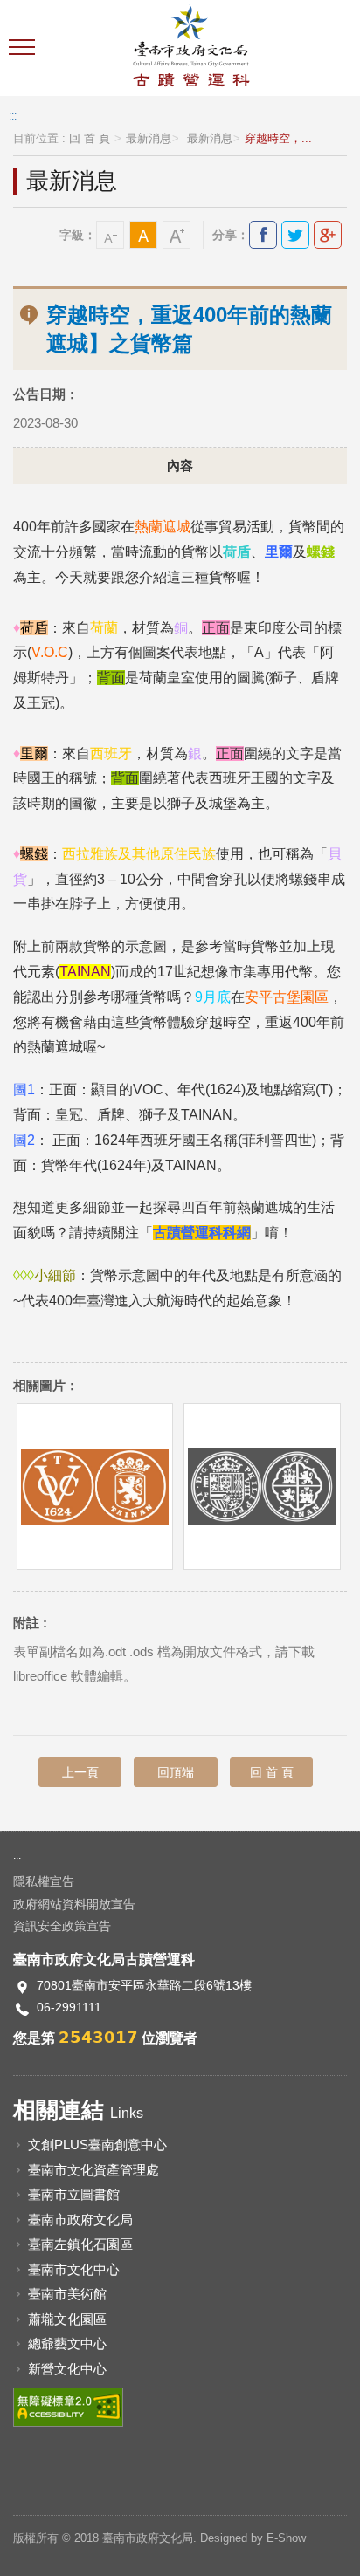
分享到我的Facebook (263, 235)
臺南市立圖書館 (74, 2194)
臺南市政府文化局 (80, 2220)
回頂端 (176, 1772)
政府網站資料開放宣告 (74, 1904)
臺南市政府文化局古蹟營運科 (191, 48)
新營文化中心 (67, 2369)
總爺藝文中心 (67, 2343)
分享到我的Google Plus (328, 235)
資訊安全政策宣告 (62, 1926)
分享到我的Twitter (295, 235)
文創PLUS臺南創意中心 (97, 2144)
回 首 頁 (90, 139)
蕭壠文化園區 (67, 2319)
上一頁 (80, 1772)
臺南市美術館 (67, 2294)
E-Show (286, 2538)
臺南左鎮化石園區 (80, 2244)
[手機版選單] (24, 48)
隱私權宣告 (44, 1881)
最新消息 (149, 139)
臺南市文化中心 (74, 2269)
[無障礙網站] (68, 2406)
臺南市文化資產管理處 (93, 2170)
